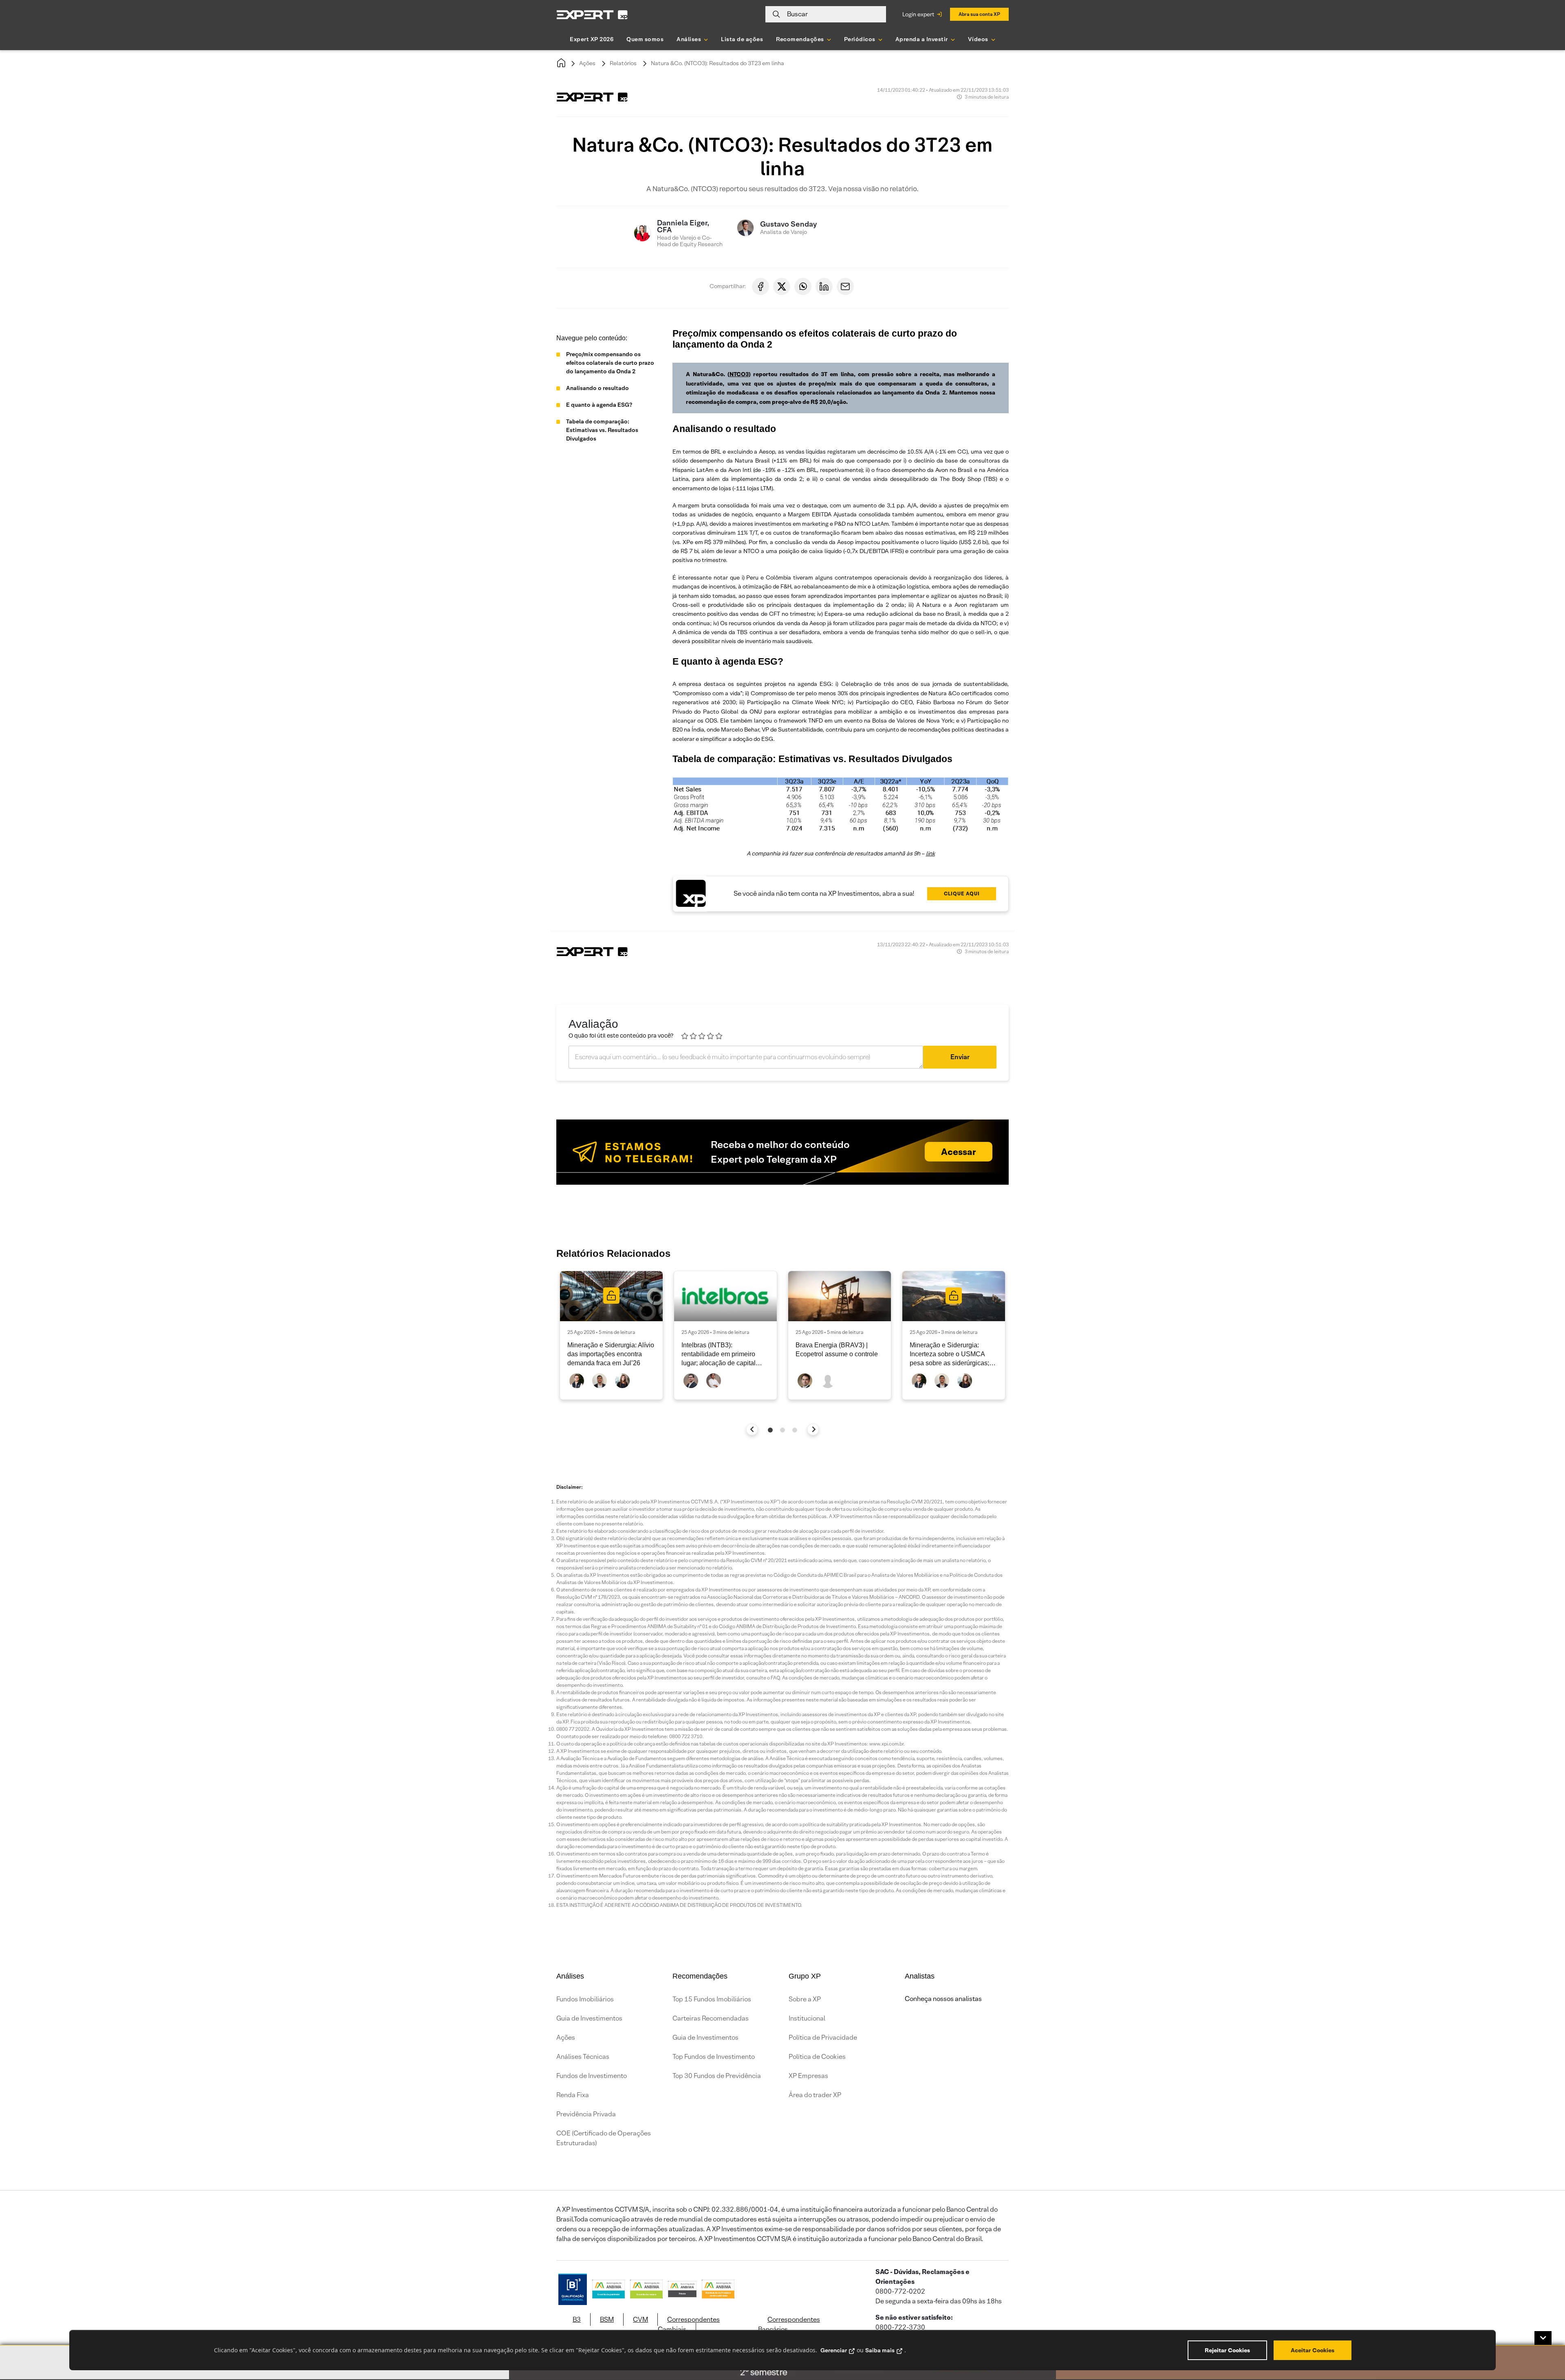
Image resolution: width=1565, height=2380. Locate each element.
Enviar (960, 1057)
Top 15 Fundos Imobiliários (712, 1999)
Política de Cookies (817, 2057)
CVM (640, 2319)
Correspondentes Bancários (789, 2324)
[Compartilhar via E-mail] (845, 286)
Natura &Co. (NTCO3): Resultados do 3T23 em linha (717, 63)
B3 (577, 2319)
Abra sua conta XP (979, 14)
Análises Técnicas (583, 2057)
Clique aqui (962, 894)
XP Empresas (808, 2076)
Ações (587, 63)
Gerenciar (834, 2350)
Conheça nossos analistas (943, 1999)
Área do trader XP (815, 2095)
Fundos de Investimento (592, 2076)
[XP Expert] (592, 14)
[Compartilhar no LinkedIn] (824, 286)
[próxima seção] (813, 1429)
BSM (607, 2319)
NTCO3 (739, 374)
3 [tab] (795, 1430)
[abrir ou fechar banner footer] (1543, 2338)
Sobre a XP (805, 1999)
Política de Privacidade (823, 2037)
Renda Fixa (573, 2095)
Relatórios (623, 63)
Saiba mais (880, 2350)
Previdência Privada (586, 2114)
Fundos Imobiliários (585, 1999)
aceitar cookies (1313, 2350)
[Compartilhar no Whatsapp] (803, 286)
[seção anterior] (752, 1429)
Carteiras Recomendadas (711, 2018)
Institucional (807, 2018)
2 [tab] (782, 1430)
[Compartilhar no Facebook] (760, 286)
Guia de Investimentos (589, 2018)
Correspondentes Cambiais (689, 2324)
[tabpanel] (611, 1335)
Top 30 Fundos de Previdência (717, 2076)
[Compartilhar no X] (782, 286)
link (930, 853)
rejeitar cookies (1227, 2350)
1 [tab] (770, 1430)
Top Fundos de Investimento (714, 2057)
